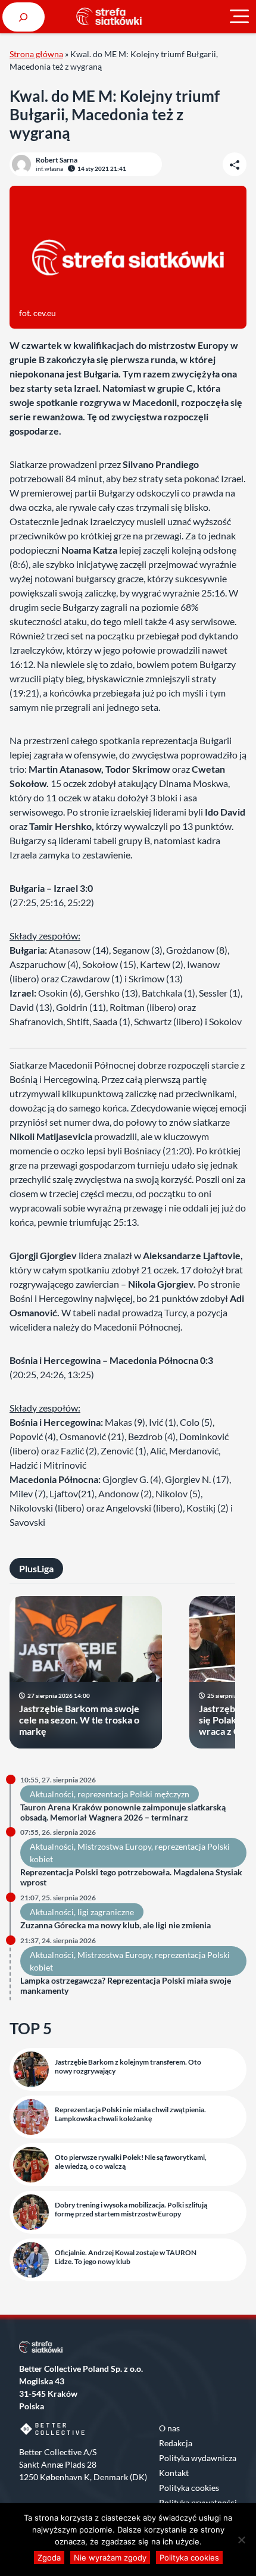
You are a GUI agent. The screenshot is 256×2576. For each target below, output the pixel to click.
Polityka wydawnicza (198, 2458)
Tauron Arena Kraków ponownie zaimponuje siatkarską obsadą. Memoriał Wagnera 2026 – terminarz (123, 1812)
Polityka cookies (189, 2488)
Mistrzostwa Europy (114, 1846)
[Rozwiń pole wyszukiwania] (24, 17)
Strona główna (36, 54)
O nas (169, 2428)
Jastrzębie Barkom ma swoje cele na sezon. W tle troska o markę (79, 1720)
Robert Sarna (57, 160)
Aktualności (52, 1794)
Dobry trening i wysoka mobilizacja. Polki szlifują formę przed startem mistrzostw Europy (131, 2209)
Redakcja (176, 2443)
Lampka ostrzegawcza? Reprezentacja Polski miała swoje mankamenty (126, 1986)
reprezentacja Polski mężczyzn (133, 1794)
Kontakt (174, 2473)
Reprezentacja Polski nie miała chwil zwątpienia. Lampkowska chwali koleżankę (130, 2114)
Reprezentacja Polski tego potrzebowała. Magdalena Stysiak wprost (131, 1877)
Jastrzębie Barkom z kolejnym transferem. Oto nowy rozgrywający (128, 2066)
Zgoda (49, 2558)
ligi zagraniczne (106, 1912)
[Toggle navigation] (239, 17)
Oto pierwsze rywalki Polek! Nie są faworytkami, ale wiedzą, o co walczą (131, 2162)
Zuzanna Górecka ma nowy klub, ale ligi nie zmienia (115, 1925)
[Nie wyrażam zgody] (241, 2540)
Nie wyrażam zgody (110, 2558)
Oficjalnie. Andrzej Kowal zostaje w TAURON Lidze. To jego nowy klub (126, 2257)
